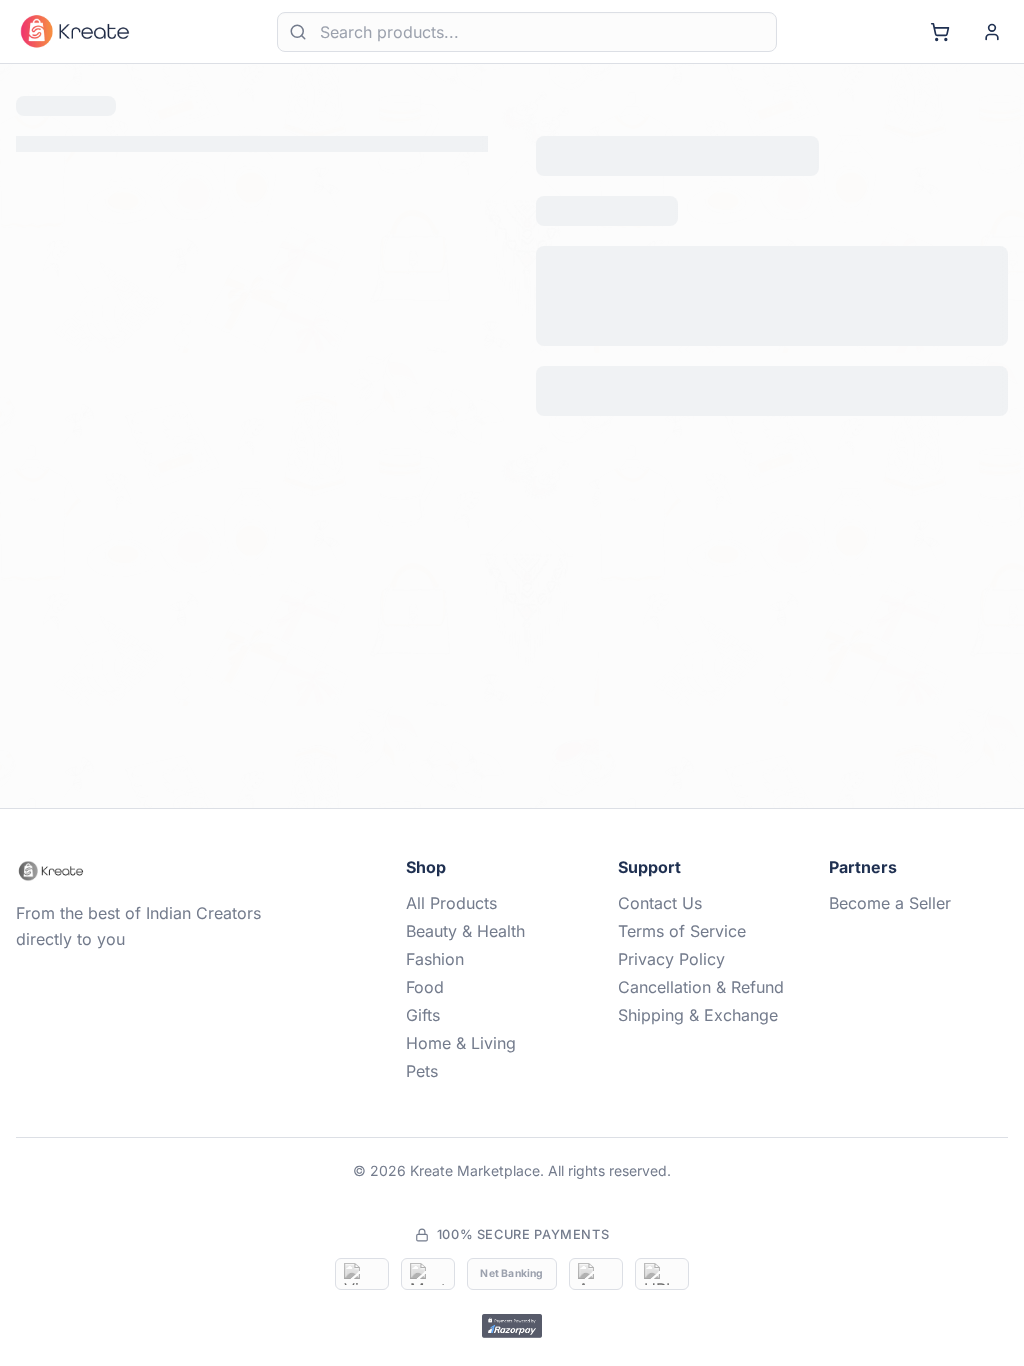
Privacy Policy (671, 959)
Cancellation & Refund (701, 987)
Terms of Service (682, 931)
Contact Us (660, 903)
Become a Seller (890, 903)
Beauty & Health (465, 931)
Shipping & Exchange (698, 1015)
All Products (451, 903)
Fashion (435, 959)
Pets (422, 1071)
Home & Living (461, 1043)
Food (425, 987)
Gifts (423, 1015)
